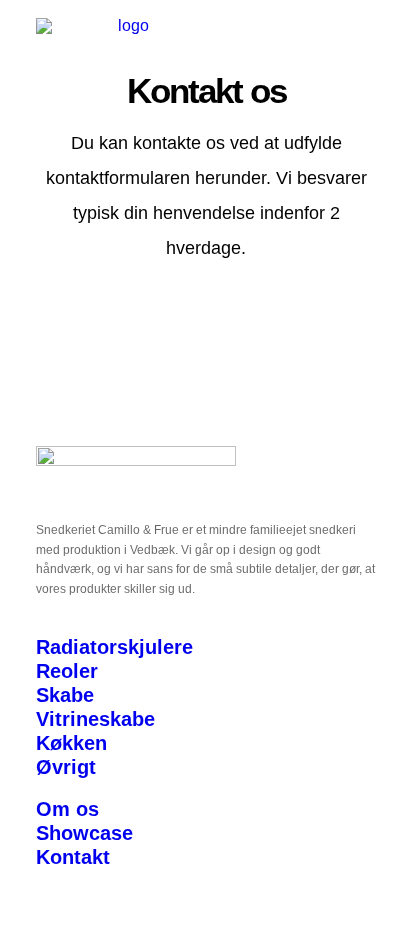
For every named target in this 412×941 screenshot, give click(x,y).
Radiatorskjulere (114, 647)
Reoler (67, 671)
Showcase (84, 833)
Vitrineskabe (95, 719)
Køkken (71, 743)
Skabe (65, 695)
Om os (67, 809)
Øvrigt (66, 767)
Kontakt (73, 857)
